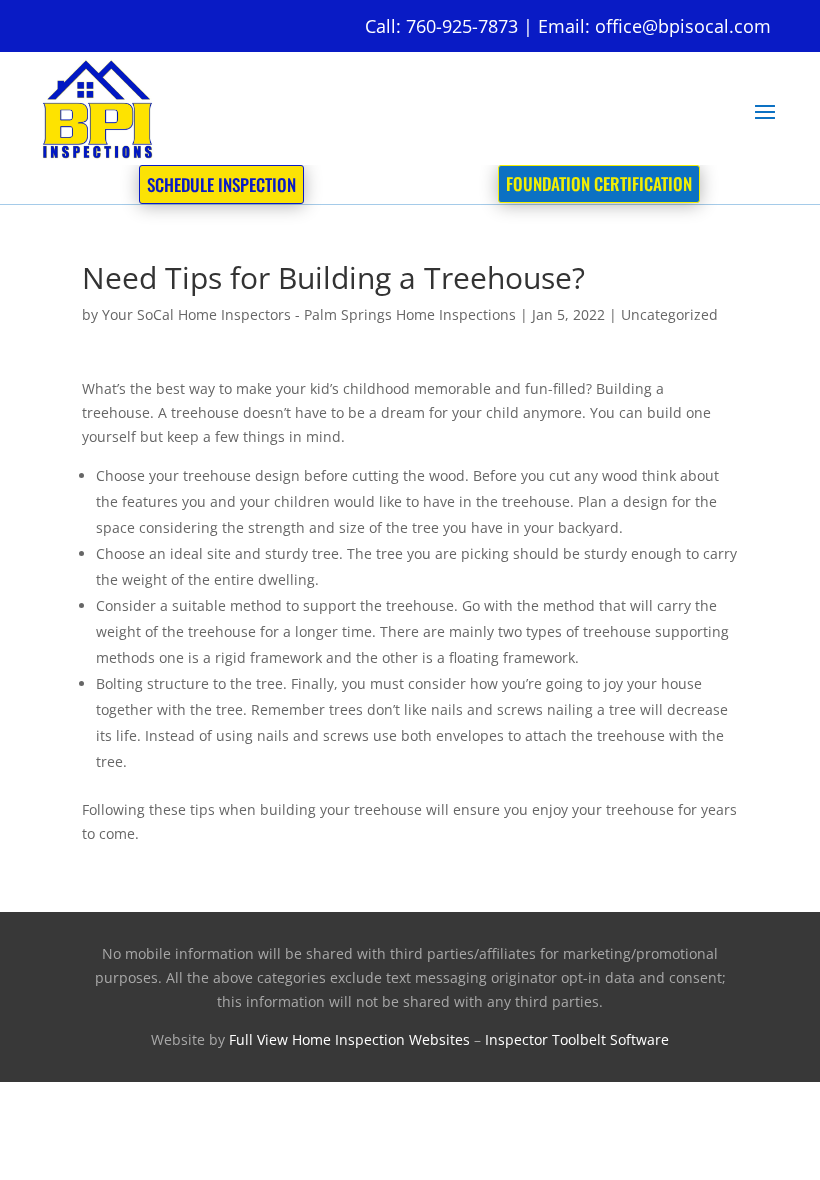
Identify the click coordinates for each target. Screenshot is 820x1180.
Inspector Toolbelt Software (577, 1039)
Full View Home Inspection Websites (349, 1039)
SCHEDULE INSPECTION (221, 184)
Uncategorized (669, 314)
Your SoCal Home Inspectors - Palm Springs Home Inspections (309, 314)
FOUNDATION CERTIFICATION (599, 183)
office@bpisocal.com (683, 26)
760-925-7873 (462, 26)
